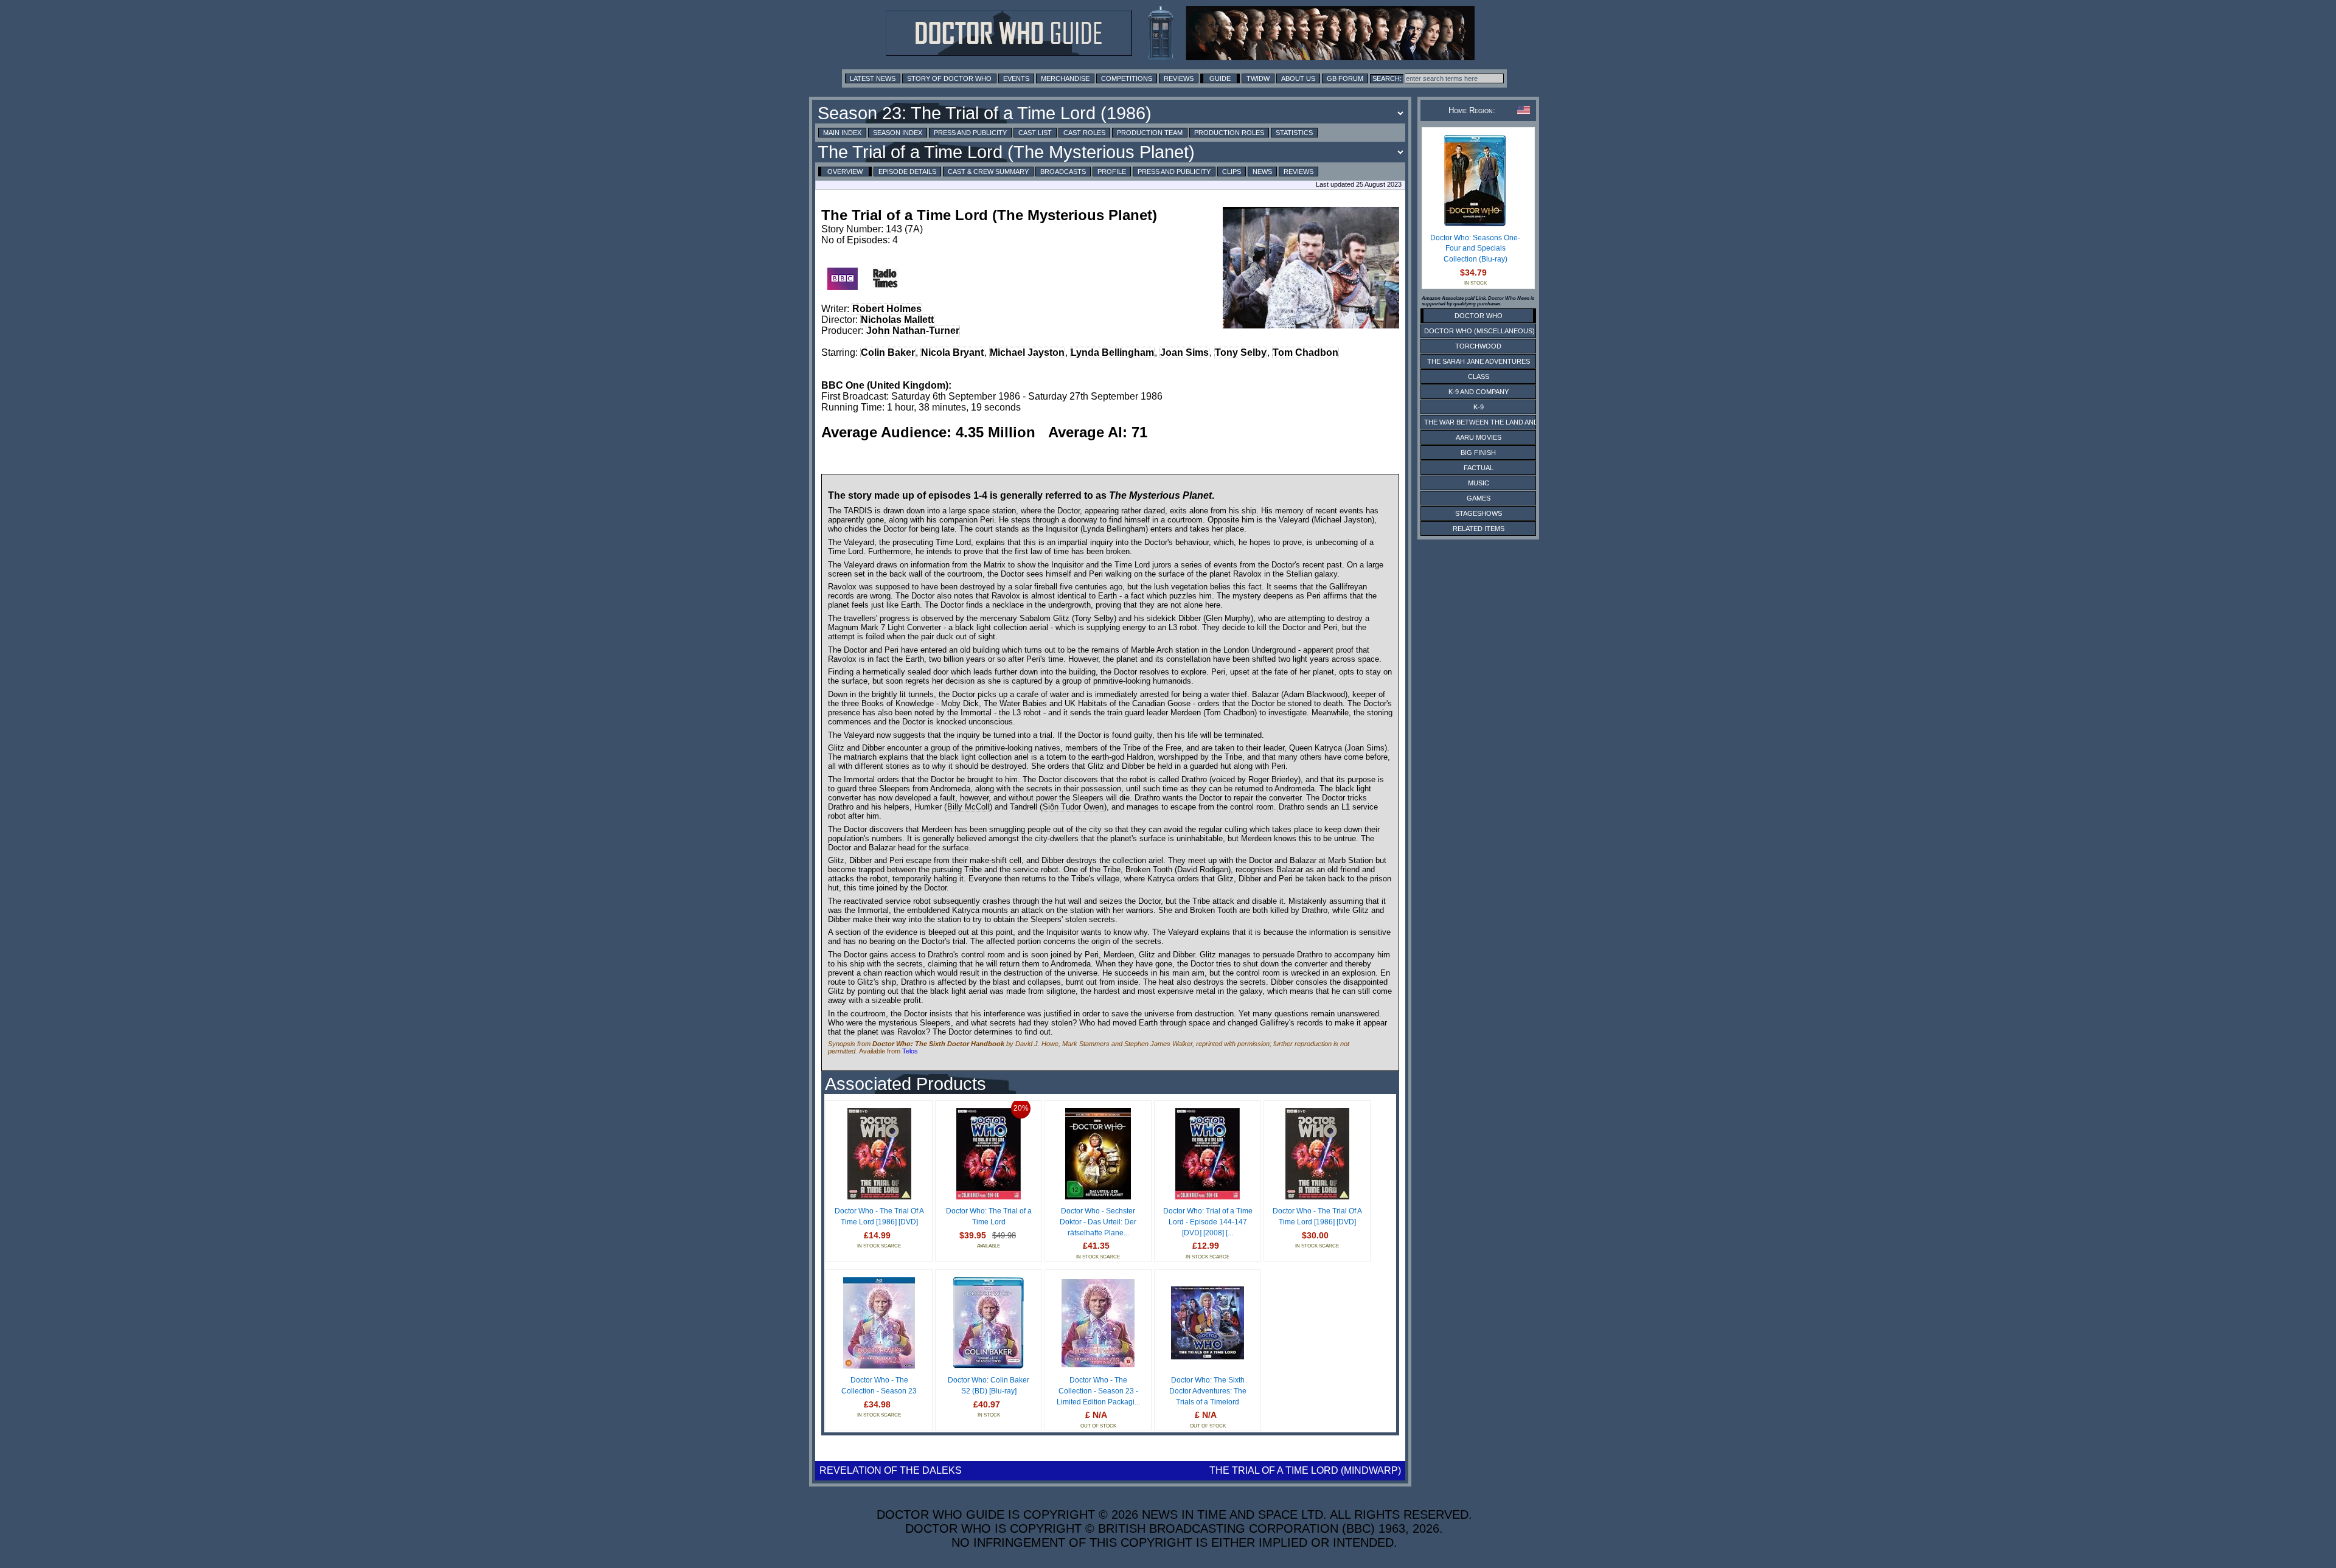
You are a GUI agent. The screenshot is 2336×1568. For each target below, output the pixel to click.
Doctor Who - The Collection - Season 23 (879, 1386)
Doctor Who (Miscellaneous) (1479, 331)
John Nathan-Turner (913, 331)
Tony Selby (1241, 352)
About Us (1298, 78)
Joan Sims (1184, 352)
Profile (1112, 172)
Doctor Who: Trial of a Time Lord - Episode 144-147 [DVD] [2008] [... (1208, 1222)
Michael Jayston (1027, 352)
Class (1479, 376)
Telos (910, 1051)
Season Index (898, 133)
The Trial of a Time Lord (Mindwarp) (1305, 1470)
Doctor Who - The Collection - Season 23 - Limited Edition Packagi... (1098, 1391)
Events (1016, 78)
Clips (1232, 172)
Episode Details (907, 172)
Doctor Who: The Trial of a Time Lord (989, 1216)
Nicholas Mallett (897, 320)
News (1262, 172)
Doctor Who (1479, 316)
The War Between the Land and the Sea (1496, 422)
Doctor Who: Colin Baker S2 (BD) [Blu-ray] (989, 1386)
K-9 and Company (1479, 392)
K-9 (1479, 407)
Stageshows (1479, 513)
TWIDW (1258, 78)
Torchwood (1478, 346)
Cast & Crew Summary (988, 172)
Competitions (1127, 78)
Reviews (1179, 78)
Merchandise (1065, 78)
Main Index (842, 133)
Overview (845, 172)
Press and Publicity (970, 133)
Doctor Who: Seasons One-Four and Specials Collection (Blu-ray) (1475, 248)
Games (1479, 498)
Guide (1220, 78)
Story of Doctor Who (949, 78)
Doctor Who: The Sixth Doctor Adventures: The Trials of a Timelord (1208, 1391)
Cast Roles (1084, 133)
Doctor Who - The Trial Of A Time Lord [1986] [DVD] (879, 1216)
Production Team (1150, 133)
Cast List (1035, 133)
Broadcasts (1063, 172)
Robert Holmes (887, 309)
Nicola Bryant (952, 352)
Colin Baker (888, 352)
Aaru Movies (1479, 437)
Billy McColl (968, 807)
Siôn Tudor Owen (1073, 807)
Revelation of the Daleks (891, 1470)
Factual (1479, 468)
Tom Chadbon (1305, 352)
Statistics (1294, 133)
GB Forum (1345, 78)
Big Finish (1478, 453)
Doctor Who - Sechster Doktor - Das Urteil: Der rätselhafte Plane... (1098, 1222)
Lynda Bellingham (1112, 352)
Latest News (873, 78)
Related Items (1479, 529)
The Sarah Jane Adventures (1479, 361)
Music (1479, 483)
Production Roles (1229, 133)
